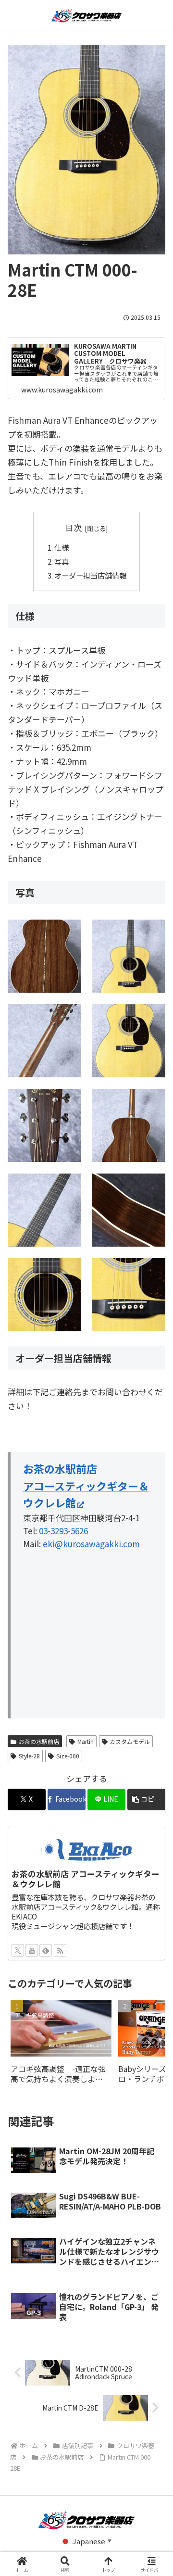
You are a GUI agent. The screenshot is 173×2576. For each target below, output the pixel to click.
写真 (62, 561)
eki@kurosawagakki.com (91, 1544)
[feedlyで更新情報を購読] (46, 1950)
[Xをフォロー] (18, 1950)
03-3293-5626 (63, 1531)
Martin (86, 1741)
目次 (74, 527)
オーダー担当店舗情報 (90, 575)
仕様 (62, 547)
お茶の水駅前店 (39, 1741)
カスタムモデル (130, 1741)
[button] (146, 1799)
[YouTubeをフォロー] (32, 1950)
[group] (61, 2045)
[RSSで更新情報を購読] (60, 1950)
